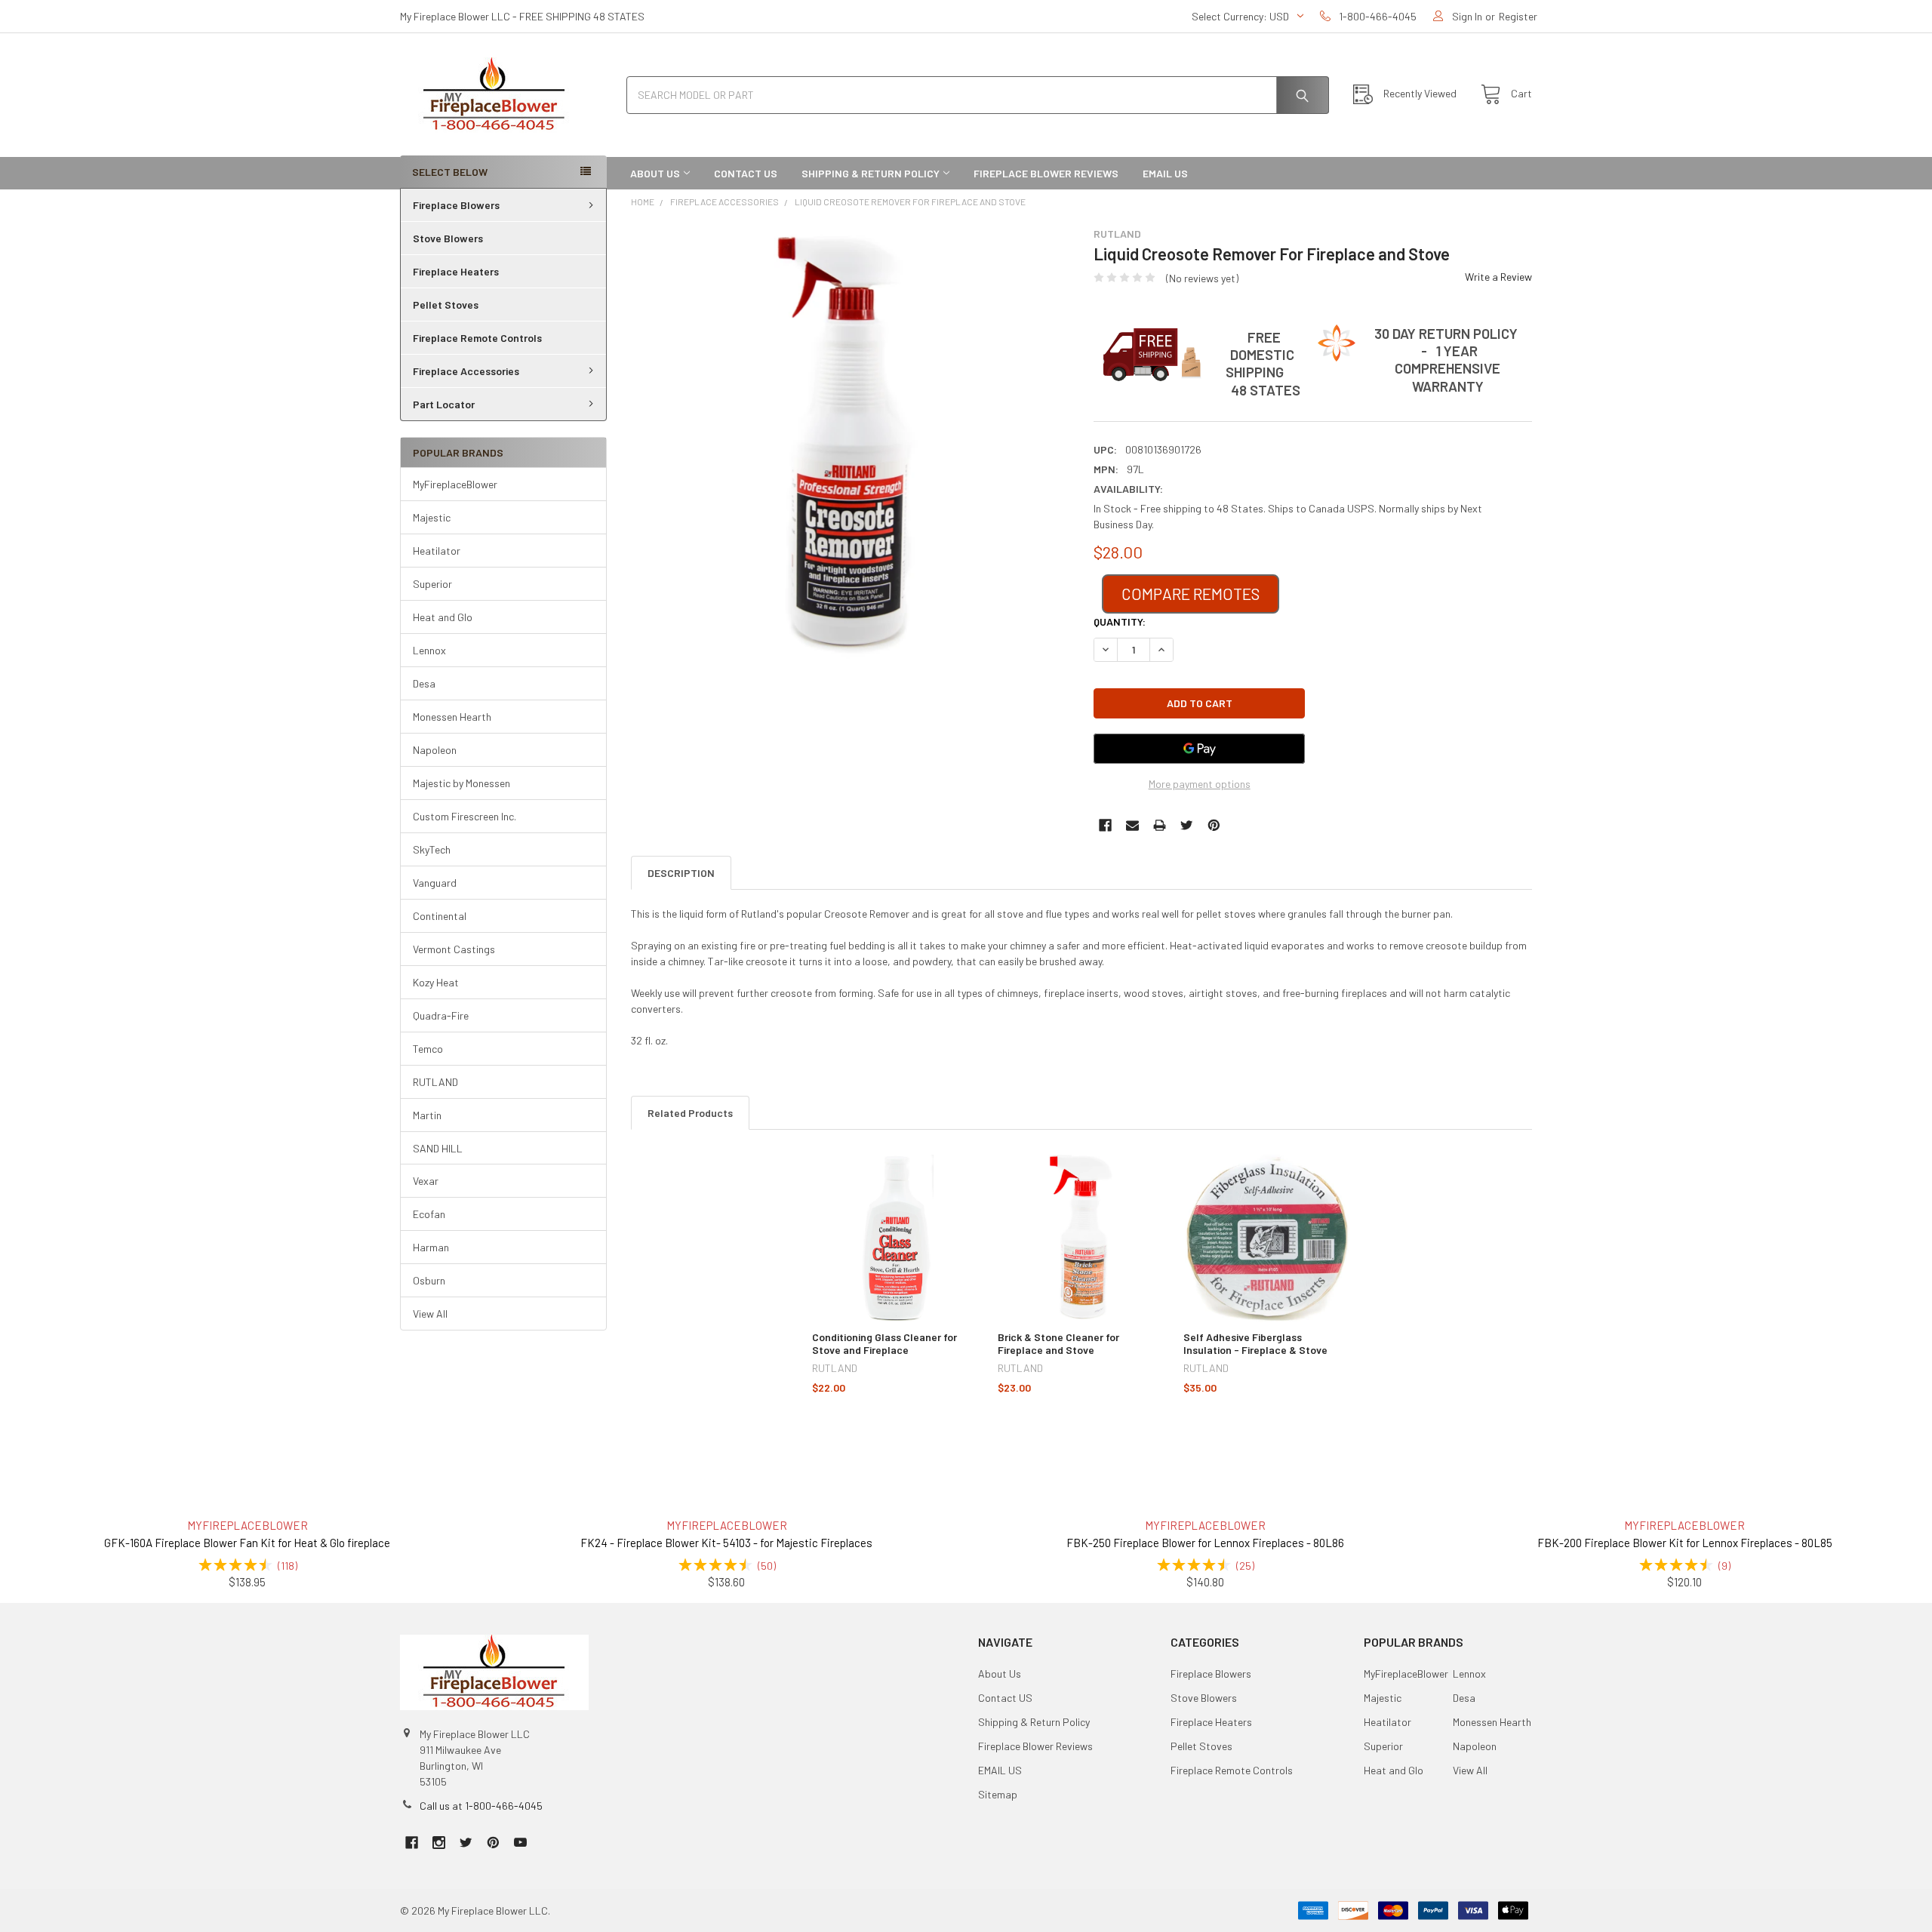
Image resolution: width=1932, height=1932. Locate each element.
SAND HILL (438, 1148)
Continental (440, 916)
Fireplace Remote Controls (477, 338)
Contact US (746, 173)
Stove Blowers (448, 238)
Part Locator (444, 404)
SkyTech (432, 849)
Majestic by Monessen (461, 783)
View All (430, 1314)
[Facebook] (1105, 825)
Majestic (432, 517)
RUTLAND (435, 1082)
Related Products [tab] (690, 1113)
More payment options (1200, 784)
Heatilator (437, 551)
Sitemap (998, 1794)
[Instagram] (439, 1843)
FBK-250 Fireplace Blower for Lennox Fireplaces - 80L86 (1205, 1543)
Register (1518, 16)
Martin (427, 1115)
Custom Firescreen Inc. (465, 816)
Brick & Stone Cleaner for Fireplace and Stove (1058, 1344)
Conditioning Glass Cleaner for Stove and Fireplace (884, 1344)
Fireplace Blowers (456, 205)
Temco (428, 1049)
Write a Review (1498, 277)
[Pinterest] (1214, 825)
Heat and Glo (443, 617)
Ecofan (429, 1214)
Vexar (426, 1181)
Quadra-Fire (441, 1015)
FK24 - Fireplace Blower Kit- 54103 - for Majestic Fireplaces (726, 1543)
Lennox (429, 650)
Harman (431, 1247)
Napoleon (435, 750)
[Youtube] (520, 1843)
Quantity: (1120, 621)
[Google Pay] (1199, 749)
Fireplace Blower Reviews (1046, 173)
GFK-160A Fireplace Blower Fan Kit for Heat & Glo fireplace (247, 1543)
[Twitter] (1187, 825)
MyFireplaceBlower (455, 484)
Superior (432, 584)
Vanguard (435, 883)
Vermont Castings (454, 949)
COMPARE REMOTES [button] (1191, 594)
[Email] (1132, 825)
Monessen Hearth (452, 717)
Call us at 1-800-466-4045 (481, 1806)
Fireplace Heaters (456, 271)
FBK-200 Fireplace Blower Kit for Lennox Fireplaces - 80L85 (1685, 1543)
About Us (655, 173)
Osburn (429, 1280)
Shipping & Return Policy (871, 173)
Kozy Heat (436, 982)
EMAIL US (1165, 173)
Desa (424, 683)
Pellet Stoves (446, 305)
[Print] (1160, 825)
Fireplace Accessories (466, 371)
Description (681, 873)
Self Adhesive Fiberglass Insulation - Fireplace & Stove (1255, 1344)
